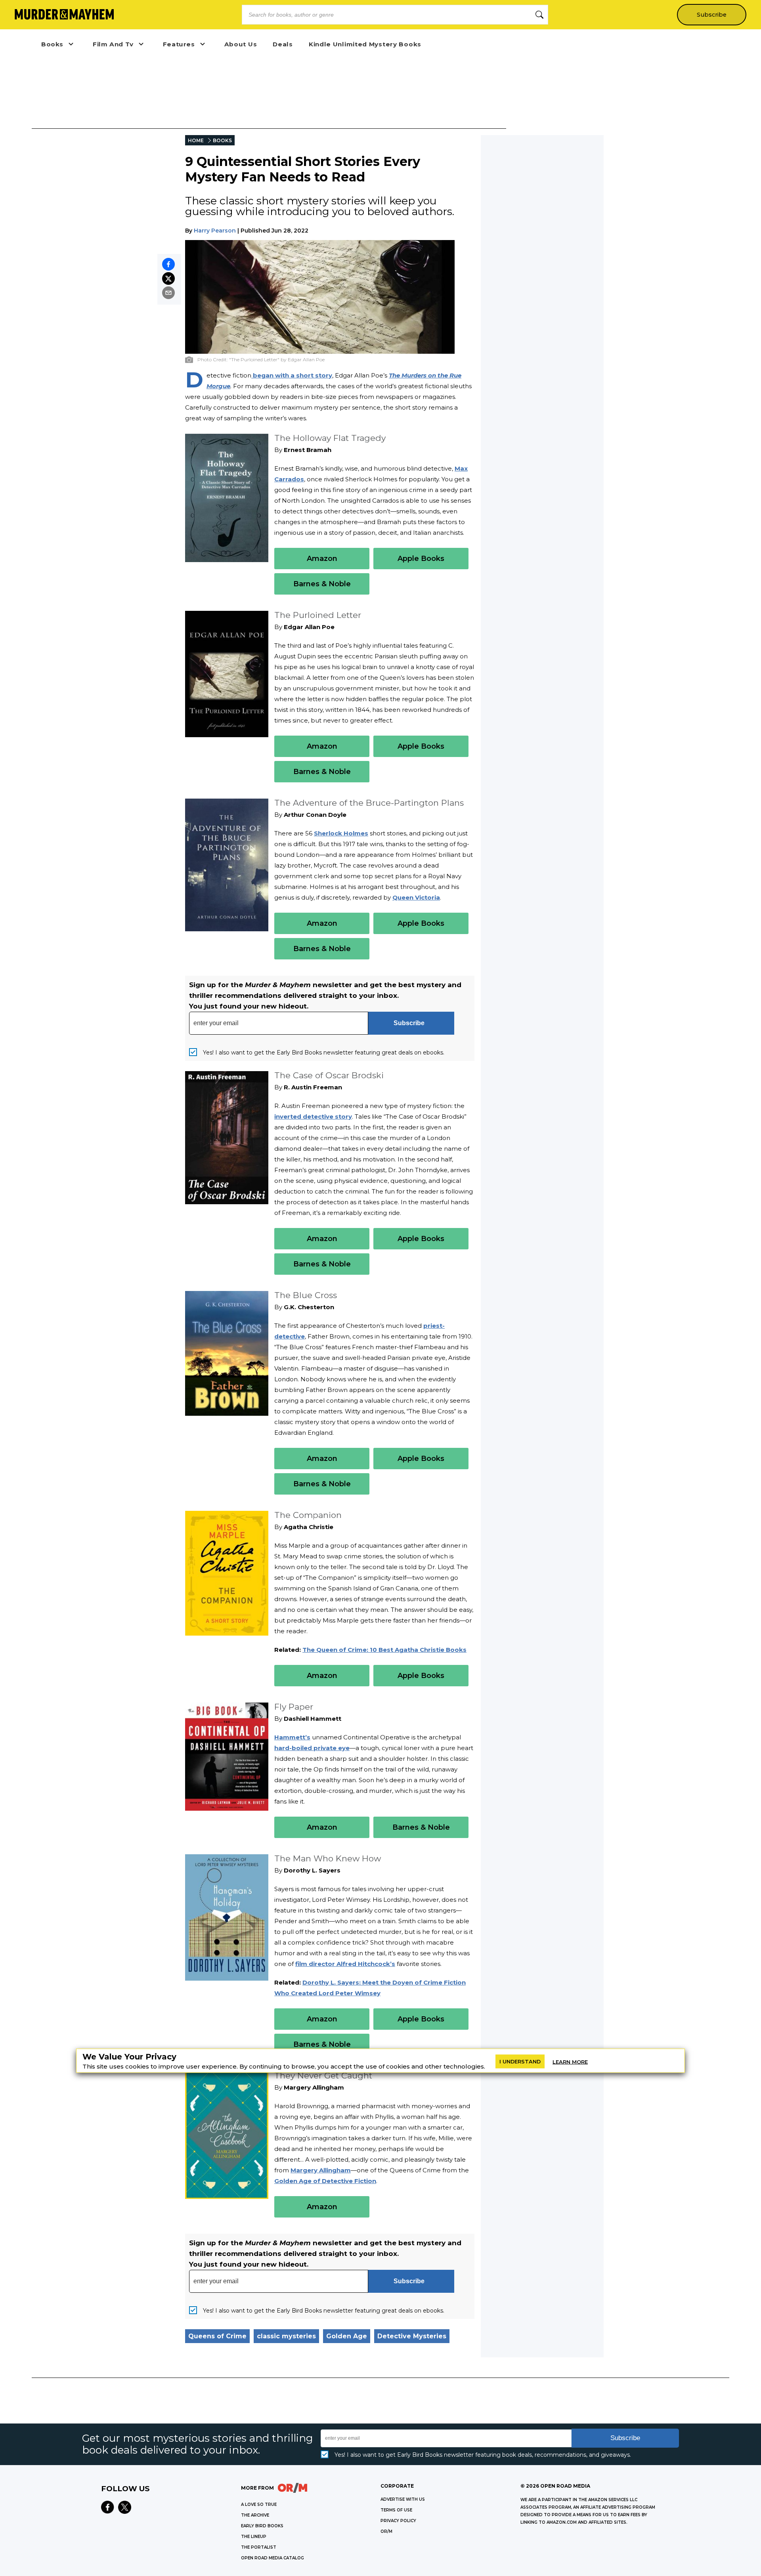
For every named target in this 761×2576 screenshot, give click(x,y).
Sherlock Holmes (341, 833)
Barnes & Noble (322, 584)
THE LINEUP (254, 2537)
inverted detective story (313, 1116)
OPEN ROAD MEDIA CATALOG (272, 2558)
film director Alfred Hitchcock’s (345, 1964)
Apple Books (421, 559)
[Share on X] (168, 278)
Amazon (322, 559)
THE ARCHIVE (255, 2515)
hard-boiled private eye (312, 1748)
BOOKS (222, 140)
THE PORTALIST (259, 2547)
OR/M (386, 2531)
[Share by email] (168, 293)
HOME (196, 140)
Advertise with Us (403, 2499)
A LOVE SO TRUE (259, 2504)
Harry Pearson (215, 231)
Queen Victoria (416, 897)
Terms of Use (396, 2510)
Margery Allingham (321, 2170)
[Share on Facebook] (168, 264)
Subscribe (712, 15)
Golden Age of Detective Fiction (325, 2181)
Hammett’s (292, 1737)
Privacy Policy (398, 2521)
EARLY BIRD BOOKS (262, 2526)
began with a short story (292, 375)
